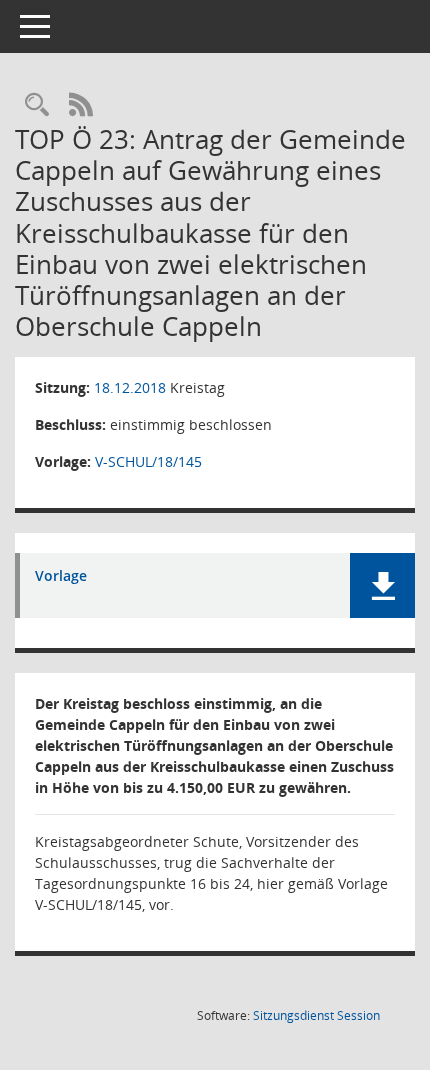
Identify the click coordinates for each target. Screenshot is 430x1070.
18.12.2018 (130, 387)
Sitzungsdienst (316, 1015)
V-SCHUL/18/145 (148, 461)
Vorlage (61, 576)
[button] (382, 585)
